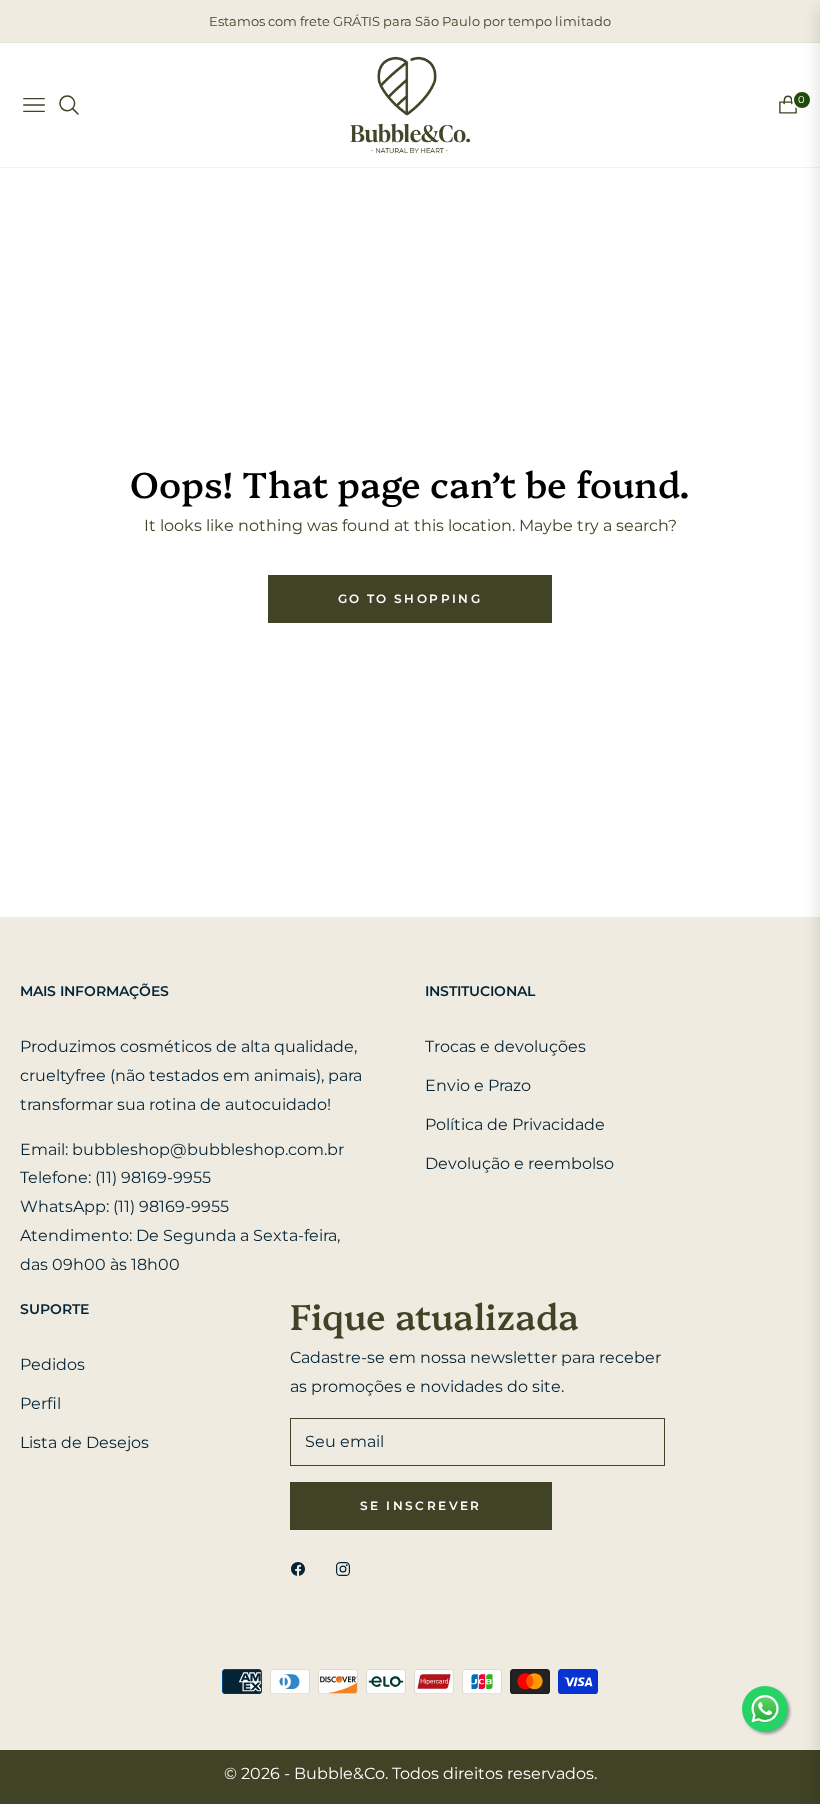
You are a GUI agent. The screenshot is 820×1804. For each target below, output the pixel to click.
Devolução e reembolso (519, 1163)
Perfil (40, 1403)
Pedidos (52, 1364)
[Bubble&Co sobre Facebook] (303, 1568)
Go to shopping (410, 598)
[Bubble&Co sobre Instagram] (348, 1568)
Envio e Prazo (478, 1085)
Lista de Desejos (84, 1442)
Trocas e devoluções (505, 1046)
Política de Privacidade (515, 1124)
